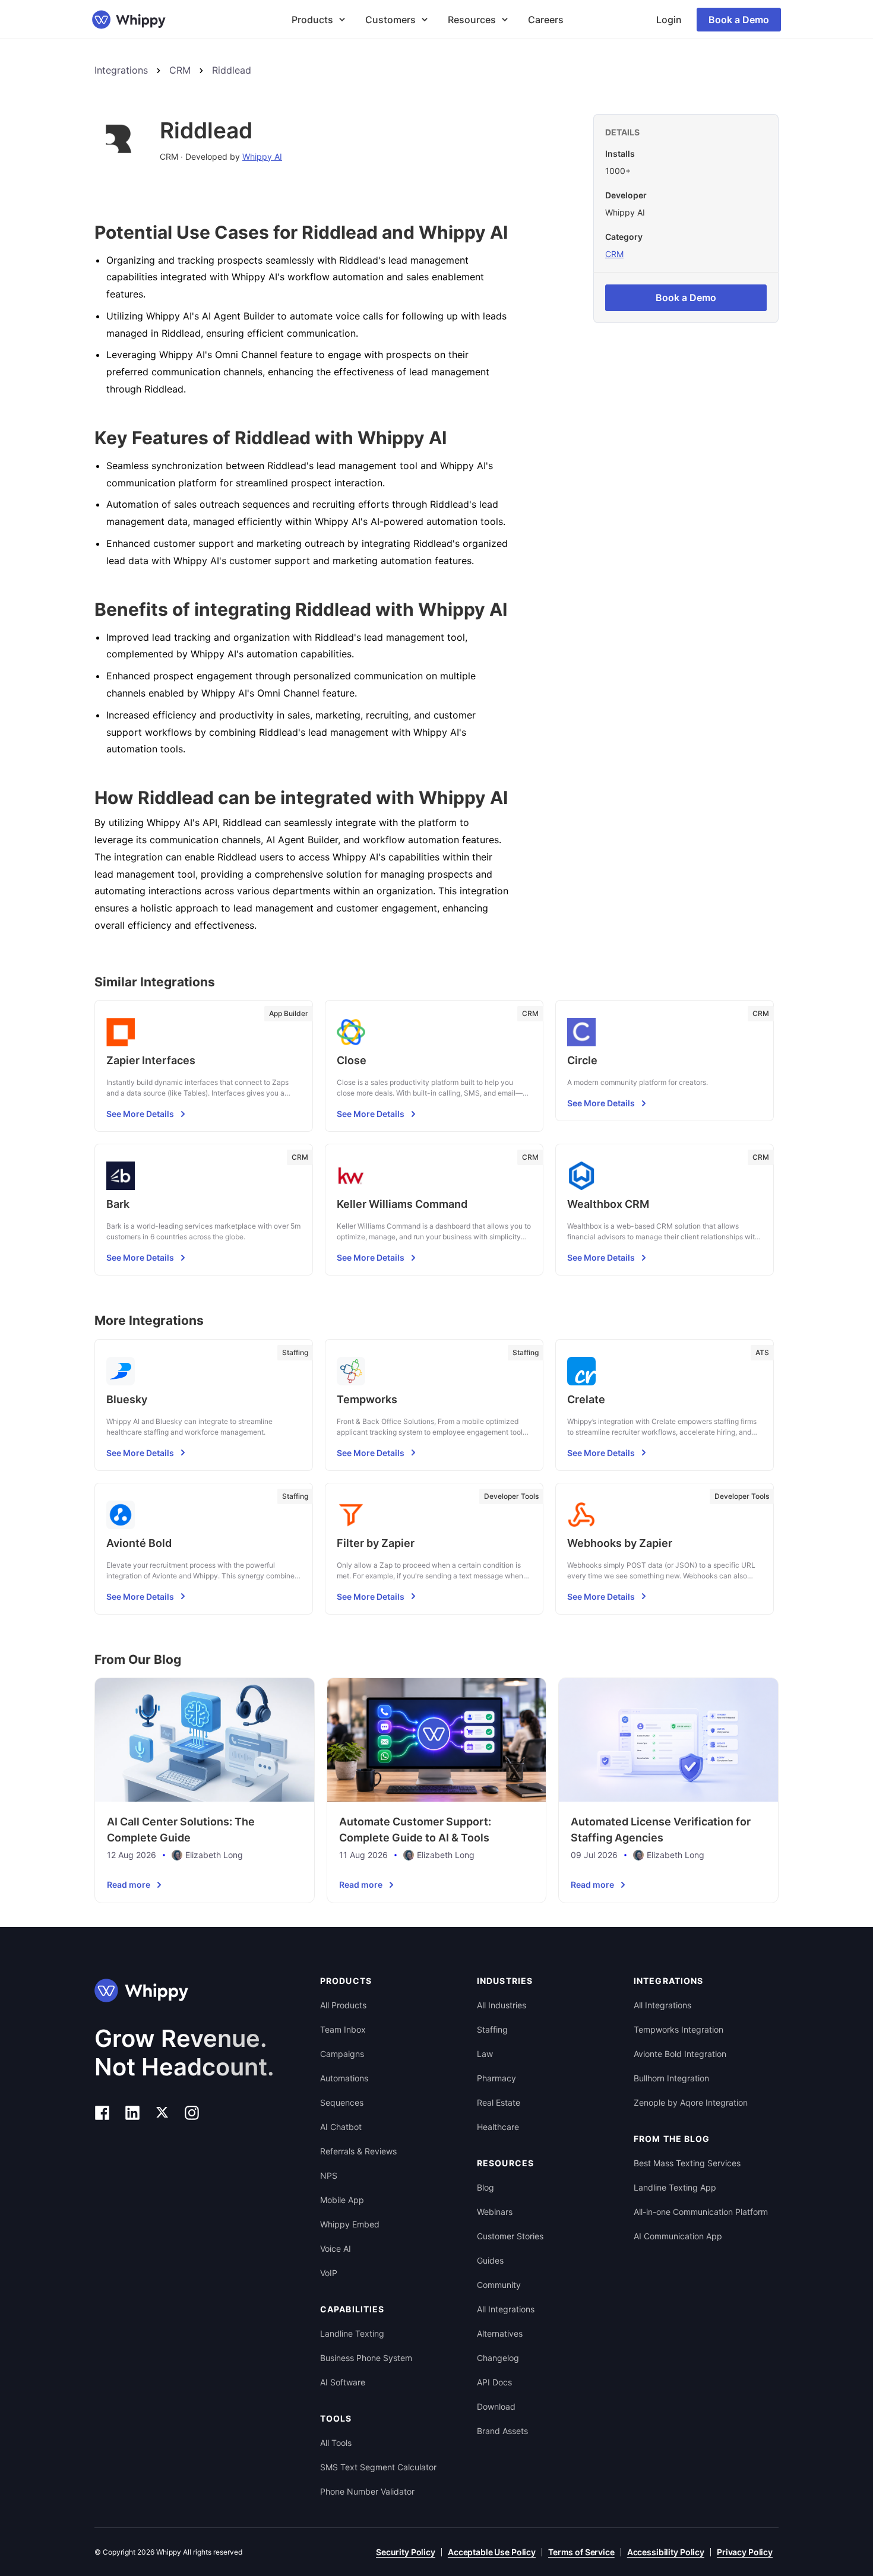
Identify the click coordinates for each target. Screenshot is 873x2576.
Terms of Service (581, 2552)
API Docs (494, 2382)
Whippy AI (262, 156)
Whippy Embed (350, 2224)
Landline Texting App (675, 2187)
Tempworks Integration (679, 2029)
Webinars (495, 2212)
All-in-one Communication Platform (701, 2212)
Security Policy (406, 2552)
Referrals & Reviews (358, 2151)
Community (499, 2285)
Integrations (121, 70)
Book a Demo (739, 20)
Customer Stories (510, 2236)
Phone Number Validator (367, 2491)
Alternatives (500, 2333)
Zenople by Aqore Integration (691, 2102)
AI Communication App (678, 2236)
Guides (490, 2260)
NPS (329, 2175)
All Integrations (506, 2309)
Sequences (342, 2102)
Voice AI (336, 2249)
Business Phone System (366, 2358)
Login (669, 20)
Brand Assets (502, 2431)
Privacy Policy (745, 2552)
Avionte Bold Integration (680, 2054)
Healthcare (498, 2127)
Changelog (498, 2358)
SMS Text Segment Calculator (378, 2467)
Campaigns (342, 2054)
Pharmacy (496, 2078)
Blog (485, 2187)
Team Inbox (343, 2029)
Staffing (492, 2029)
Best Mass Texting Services (687, 2163)
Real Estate (499, 2102)
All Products (343, 2005)
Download (496, 2406)
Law (485, 2054)
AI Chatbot (341, 2127)
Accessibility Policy (666, 2552)
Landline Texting (352, 2333)
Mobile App (342, 2200)
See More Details (140, 1114)
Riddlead (232, 70)
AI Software (343, 2382)
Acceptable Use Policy (492, 2552)
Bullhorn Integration (671, 2078)
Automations (344, 2078)
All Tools (336, 2443)
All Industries (502, 2005)
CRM (180, 70)
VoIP (329, 2273)
